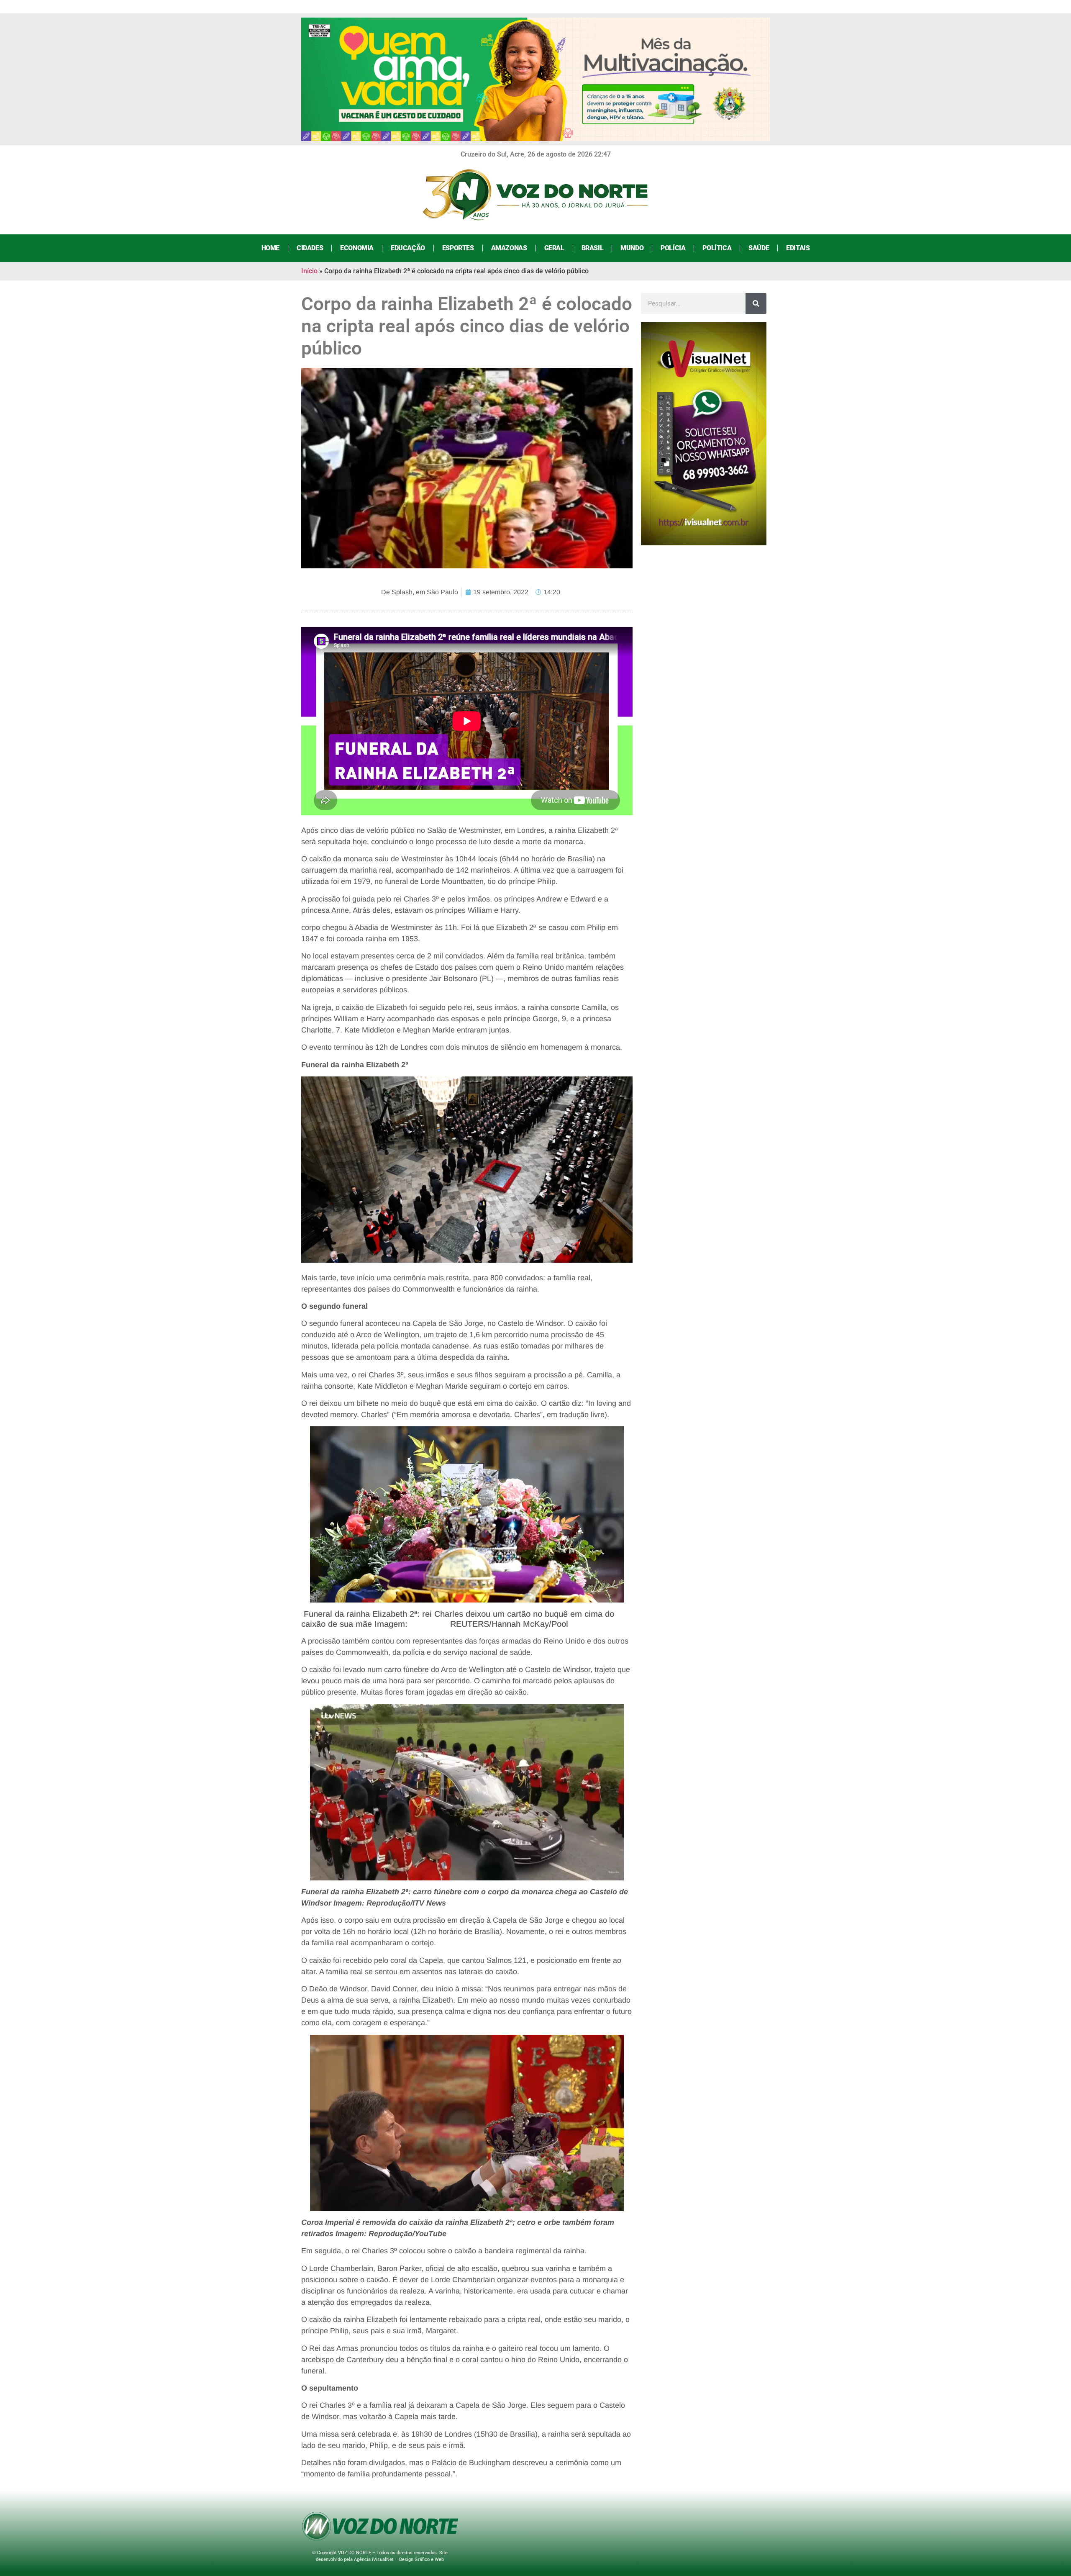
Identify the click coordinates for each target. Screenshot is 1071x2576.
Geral (554, 248)
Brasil (593, 248)
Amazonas (509, 248)
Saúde (759, 248)
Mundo (632, 248)
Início (309, 271)
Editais (798, 248)
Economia (357, 248)
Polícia (673, 248)
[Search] (756, 303)
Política (717, 248)
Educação (408, 248)
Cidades (310, 248)
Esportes (458, 248)
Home (270, 248)
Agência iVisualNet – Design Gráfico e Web (399, 2559)
